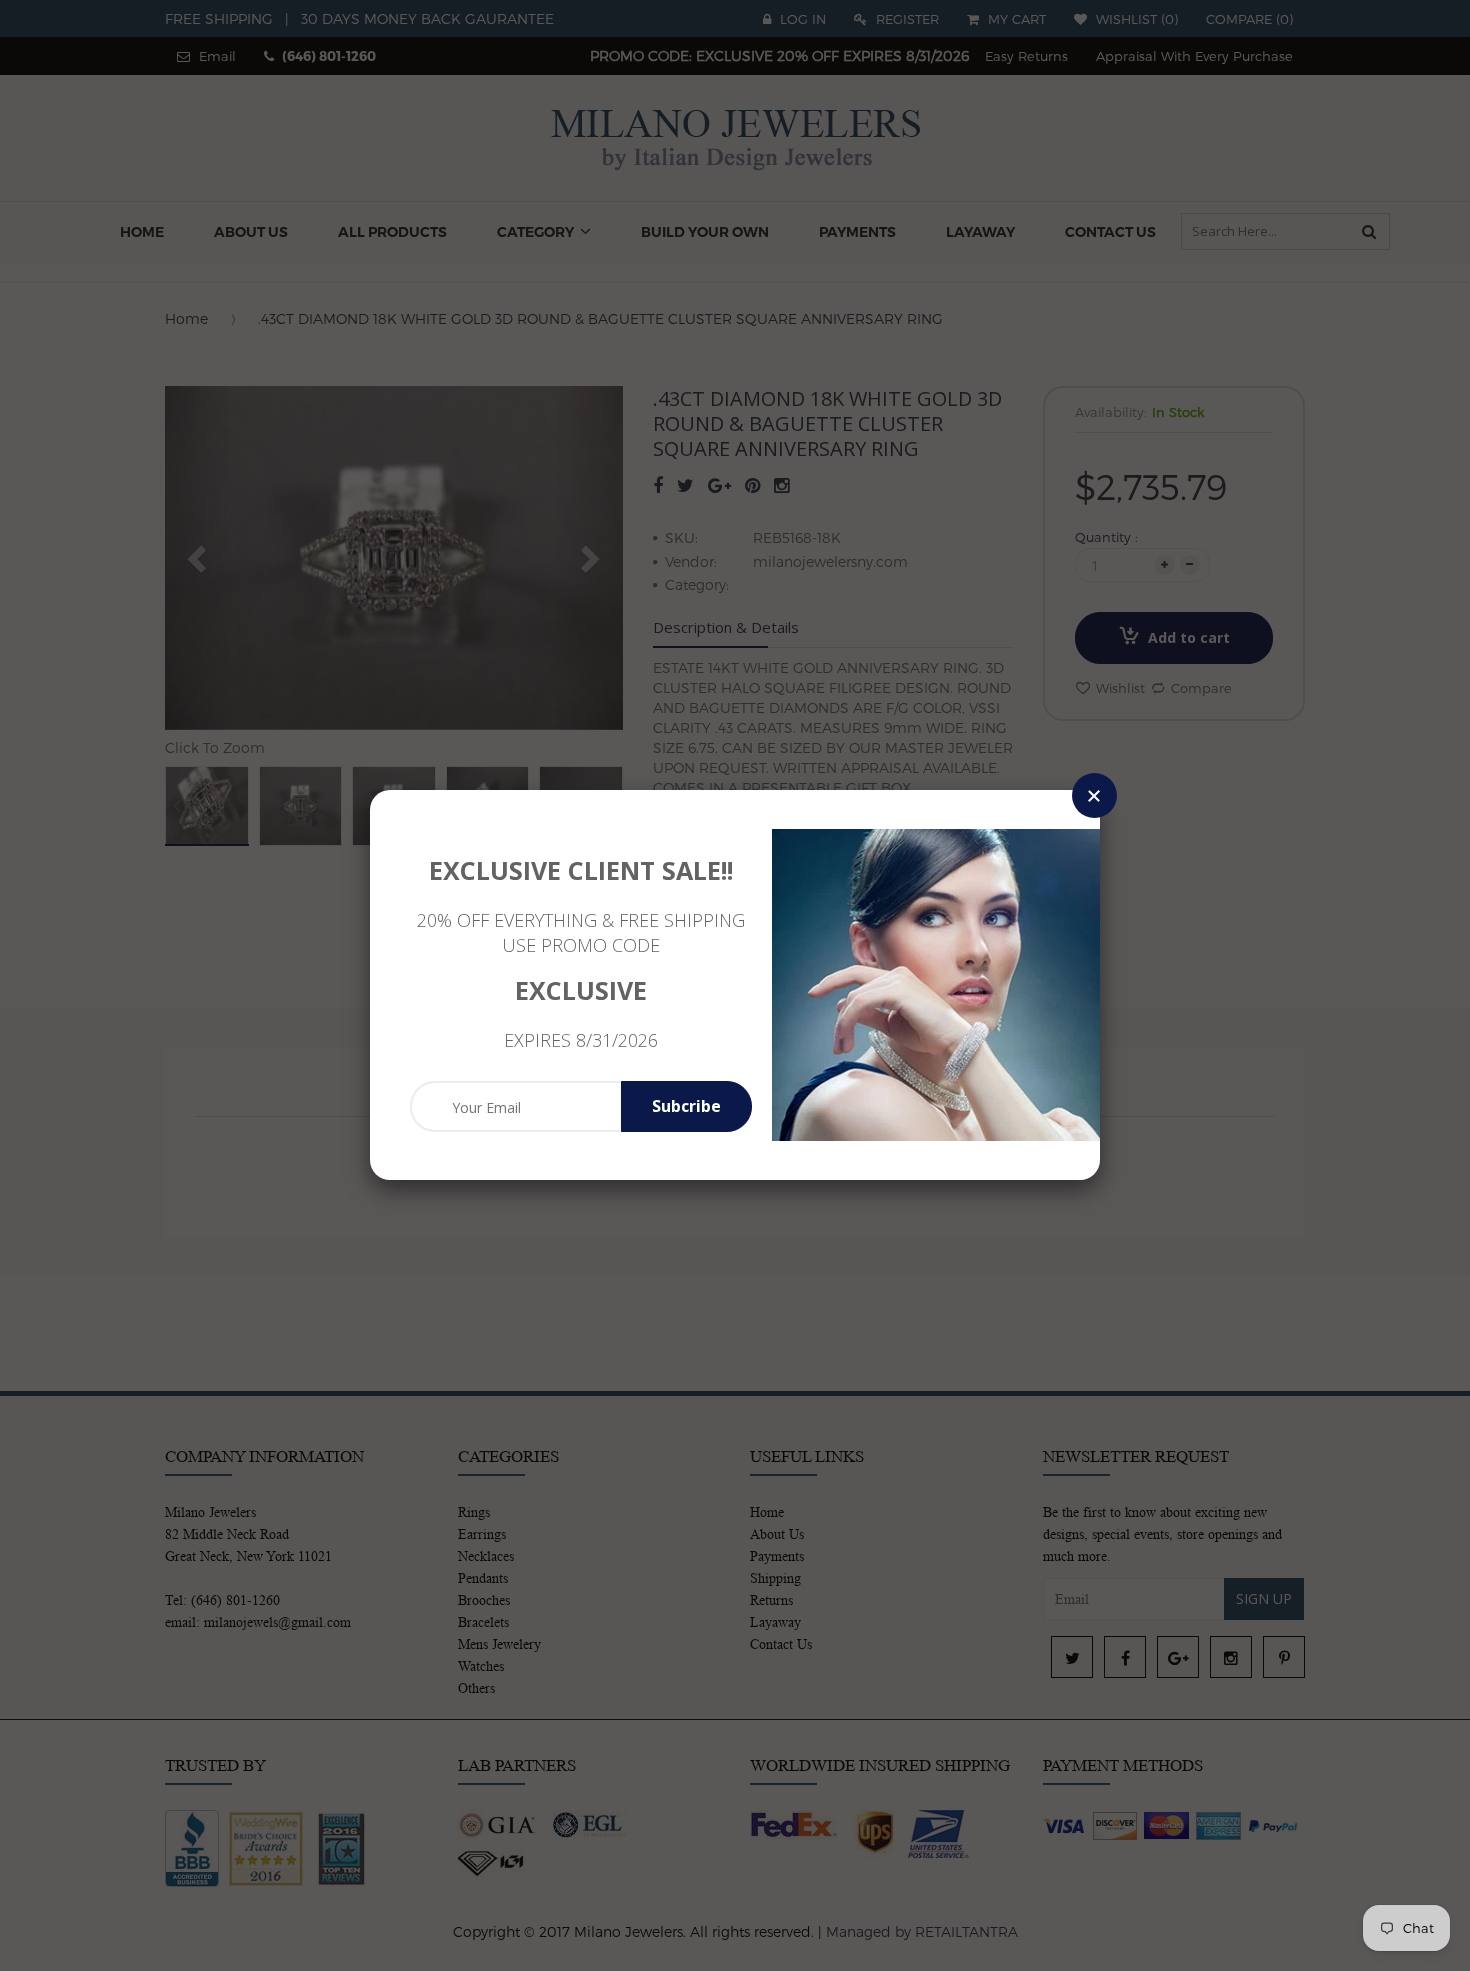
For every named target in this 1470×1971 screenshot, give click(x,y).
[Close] (1094, 795)
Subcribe (686, 1106)
